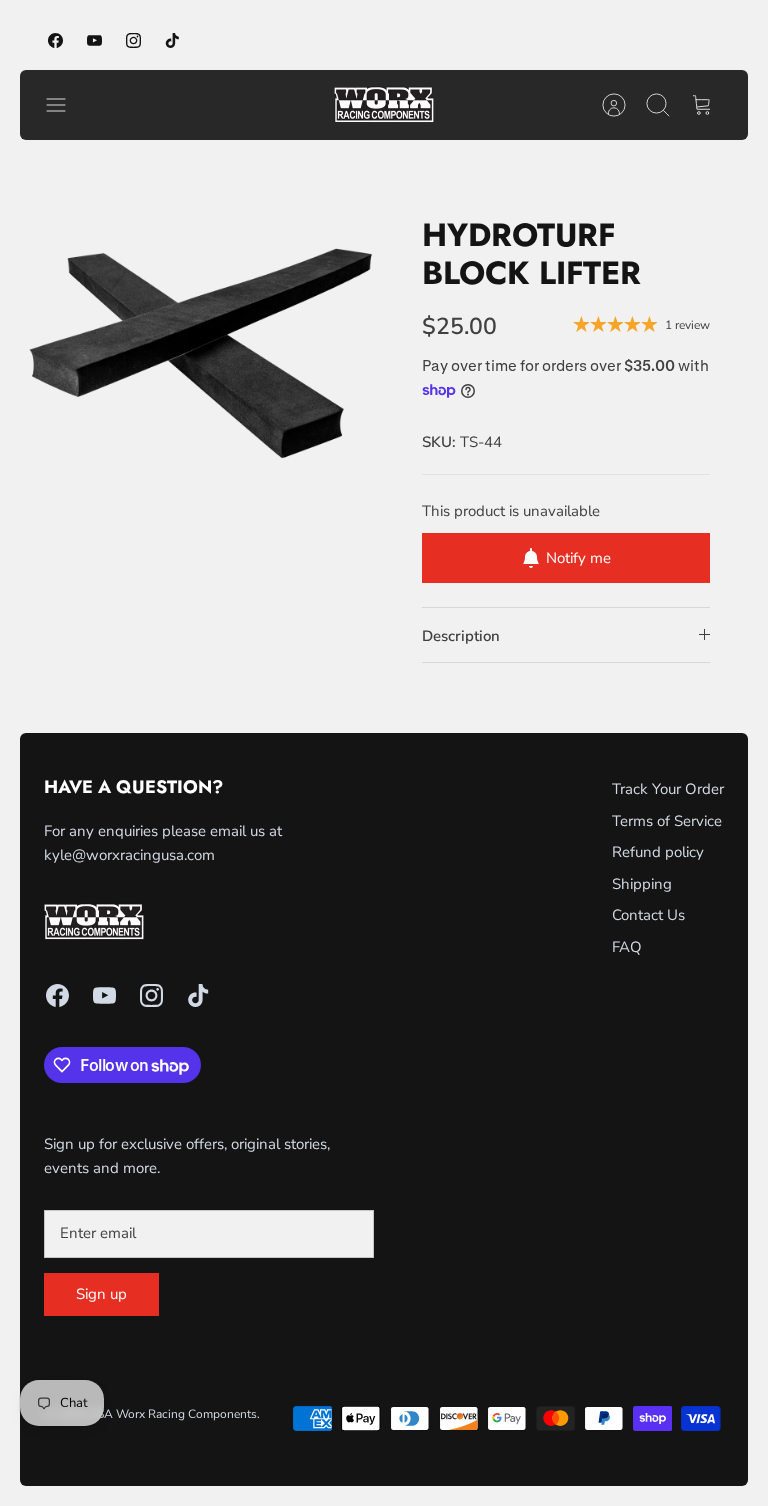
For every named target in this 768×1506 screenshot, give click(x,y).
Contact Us (648, 915)
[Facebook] (55, 40)
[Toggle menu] (66, 105)
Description (461, 636)
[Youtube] (94, 40)
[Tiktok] (172, 40)
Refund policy (658, 852)
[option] (202, 342)
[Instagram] (133, 40)
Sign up (101, 1294)
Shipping (642, 884)
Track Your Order (668, 789)
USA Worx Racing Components (172, 1414)
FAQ (627, 947)
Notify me (578, 558)
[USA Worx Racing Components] (384, 105)
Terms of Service (667, 821)
